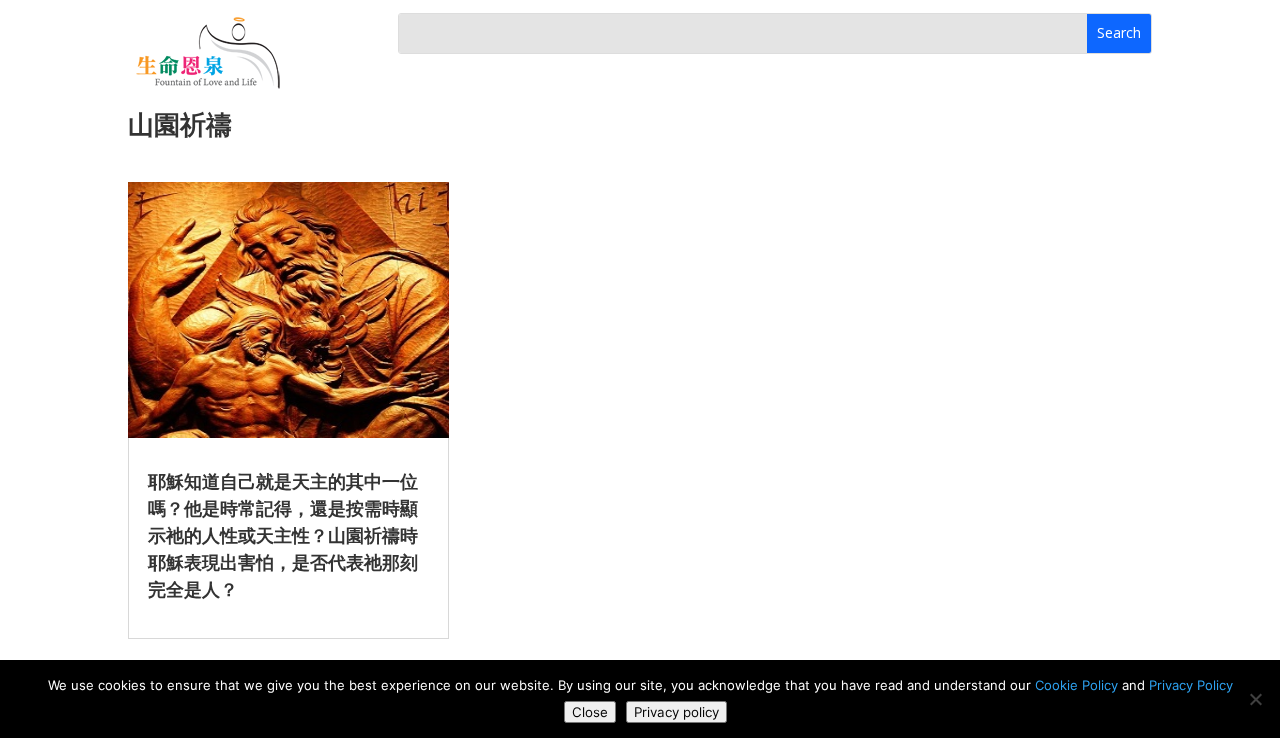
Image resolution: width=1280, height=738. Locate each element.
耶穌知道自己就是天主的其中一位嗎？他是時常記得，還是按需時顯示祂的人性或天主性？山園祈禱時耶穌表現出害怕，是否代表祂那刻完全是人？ (283, 535)
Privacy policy (676, 712)
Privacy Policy (1191, 685)
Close (590, 712)
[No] (1255, 699)
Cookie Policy (1076, 685)
